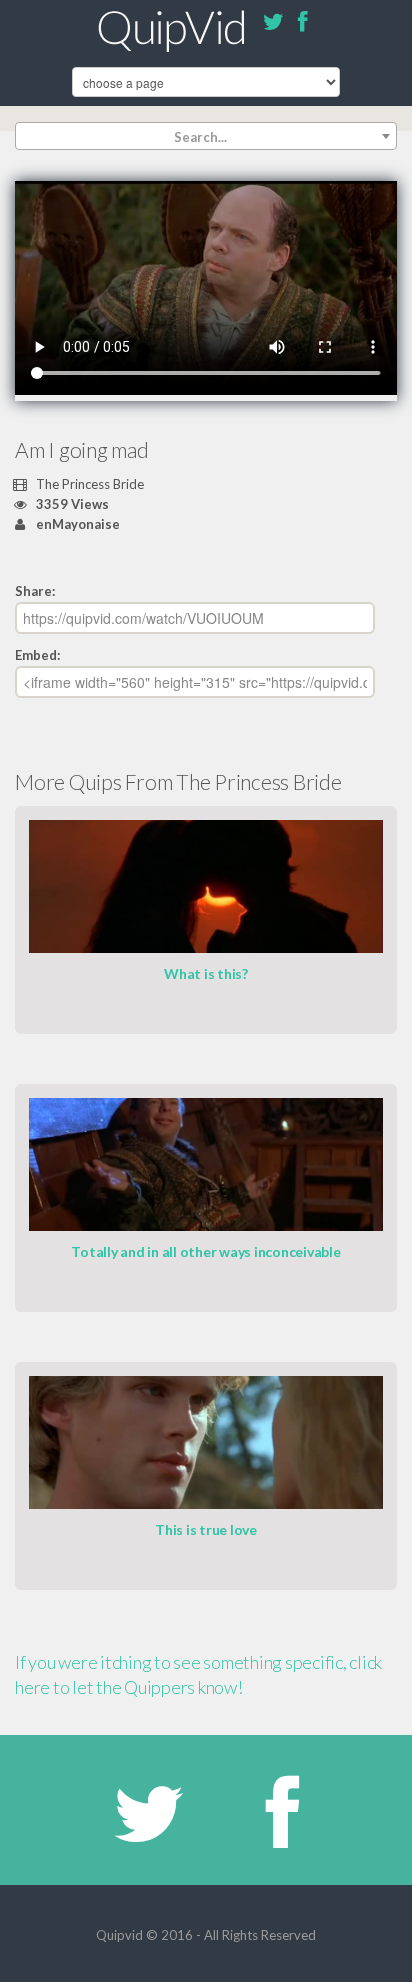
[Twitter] (273, 25)
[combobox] (206, 136)
